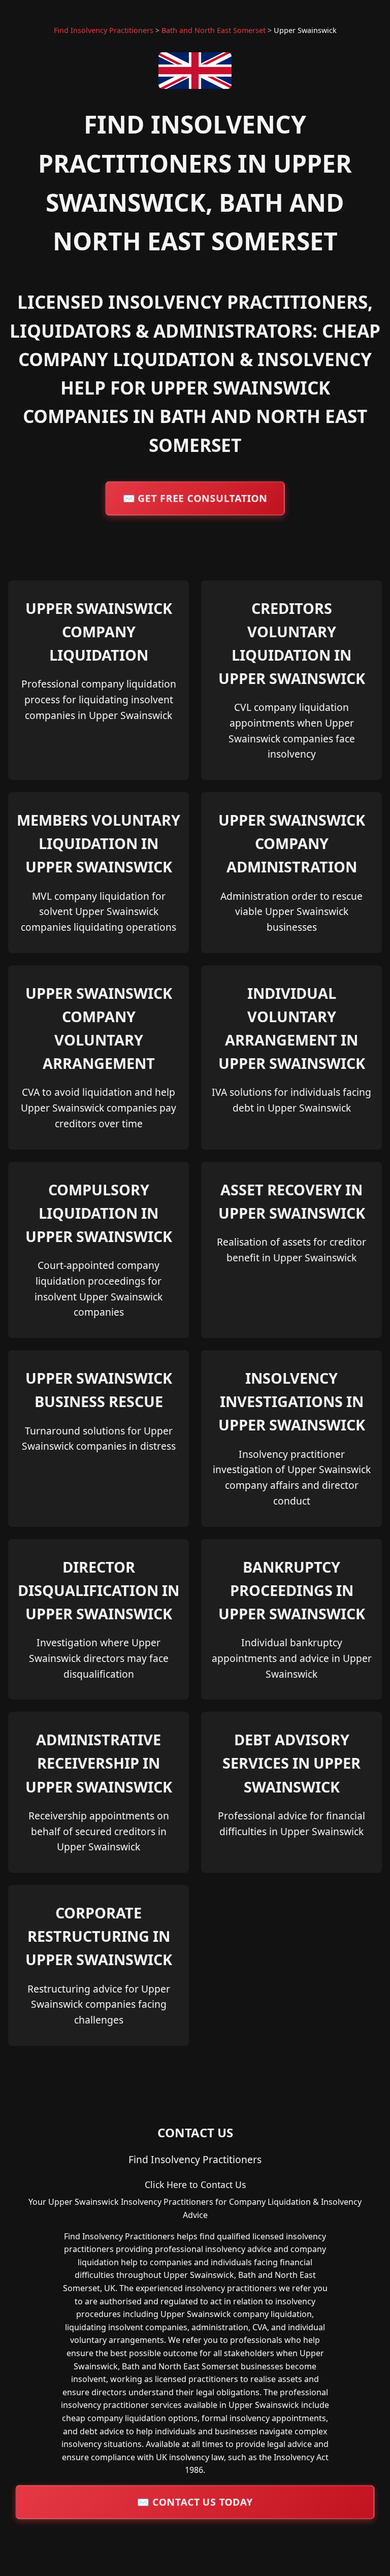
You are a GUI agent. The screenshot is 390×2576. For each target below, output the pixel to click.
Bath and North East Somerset (214, 30)
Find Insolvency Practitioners (104, 30)
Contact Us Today (195, 2502)
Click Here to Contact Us (195, 2184)
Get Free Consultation (195, 498)
